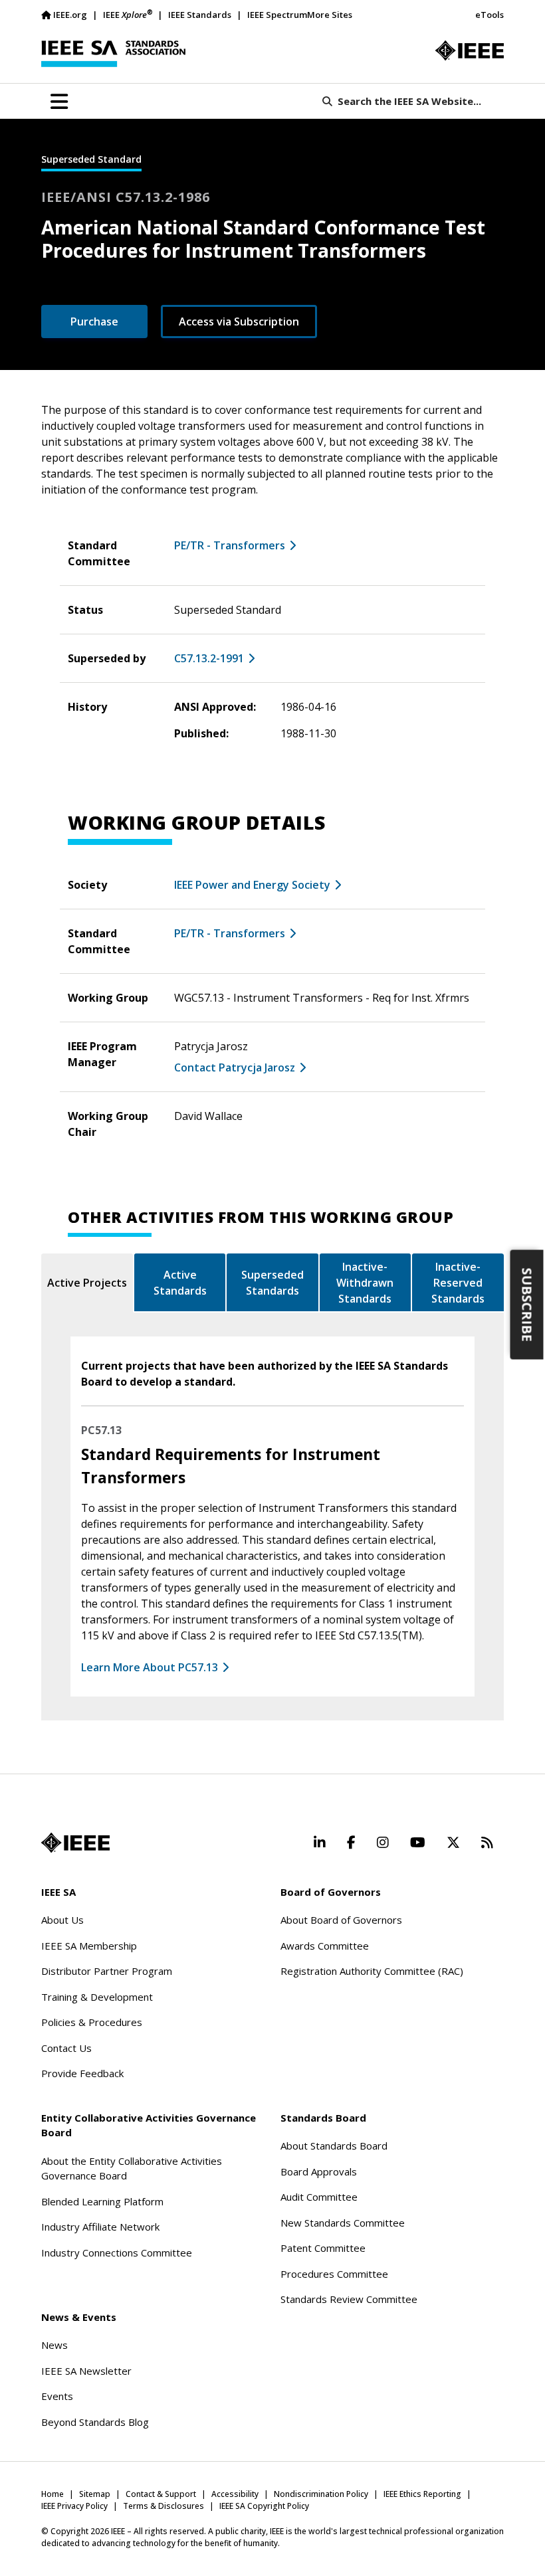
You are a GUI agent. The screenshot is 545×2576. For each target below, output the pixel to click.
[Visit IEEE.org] (470, 50)
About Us (62, 1920)
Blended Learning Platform (102, 2201)
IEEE (128, 14)
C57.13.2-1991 (209, 658)
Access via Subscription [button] (239, 322)
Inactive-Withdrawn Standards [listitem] (365, 1283)
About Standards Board (334, 2146)
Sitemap (95, 2494)
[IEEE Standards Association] (113, 54)
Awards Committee (325, 1946)
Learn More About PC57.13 (150, 1667)
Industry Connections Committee (117, 2253)
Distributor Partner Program (107, 1971)
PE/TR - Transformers (230, 545)
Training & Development (97, 1997)
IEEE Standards (200, 15)
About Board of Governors (341, 1920)
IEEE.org (70, 15)
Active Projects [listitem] (87, 1283)
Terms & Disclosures (163, 2506)
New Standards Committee (343, 2223)
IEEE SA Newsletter (86, 2371)
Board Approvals (319, 2171)
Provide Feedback (82, 2073)
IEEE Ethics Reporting (422, 2494)
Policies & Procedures (92, 2022)
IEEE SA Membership (89, 1946)
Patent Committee (323, 2248)
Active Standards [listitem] (180, 1283)
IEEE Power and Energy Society (252, 885)
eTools (490, 15)
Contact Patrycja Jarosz (235, 1067)
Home (53, 2494)
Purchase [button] (94, 322)
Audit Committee (319, 2197)
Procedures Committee (334, 2274)
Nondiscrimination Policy (321, 2494)
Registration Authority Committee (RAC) (372, 1971)
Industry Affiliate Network (100, 2227)
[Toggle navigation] (59, 102)
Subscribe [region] (527, 1305)
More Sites (330, 15)
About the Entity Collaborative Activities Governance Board (132, 2168)
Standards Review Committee (349, 2299)
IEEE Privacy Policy (74, 2506)
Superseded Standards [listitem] (272, 1283)
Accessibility (235, 2494)
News (54, 2345)
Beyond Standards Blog (95, 2422)
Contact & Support (161, 2494)
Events (57, 2396)
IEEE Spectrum (277, 15)
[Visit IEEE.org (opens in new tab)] (75, 1843)
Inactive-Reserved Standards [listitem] (458, 1283)
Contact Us (66, 2048)
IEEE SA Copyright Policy (264, 2506)
